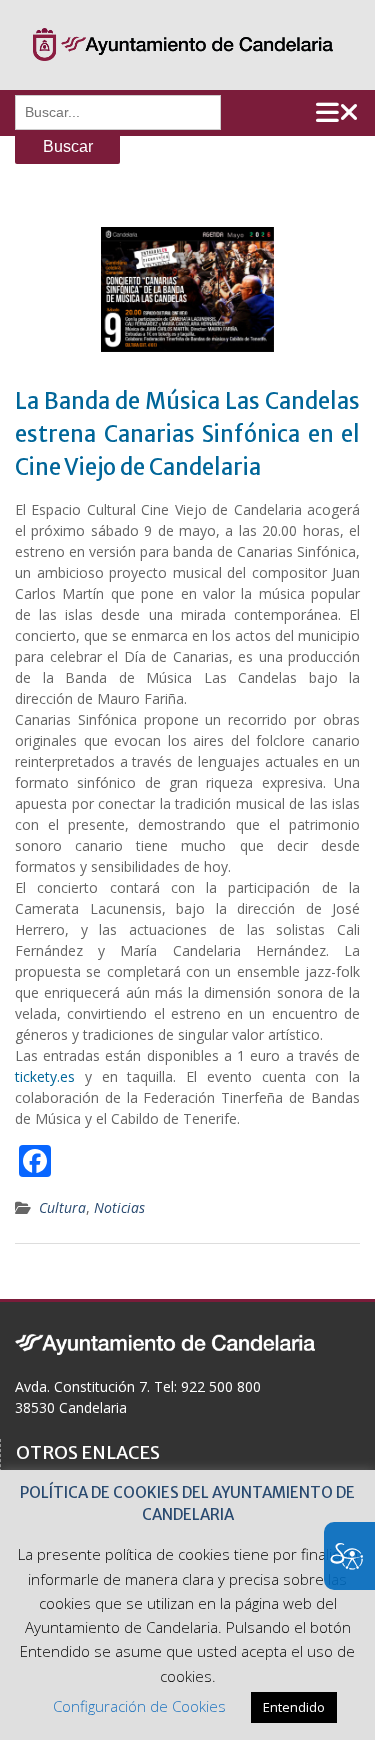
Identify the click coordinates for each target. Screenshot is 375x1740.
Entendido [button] (294, 1707)
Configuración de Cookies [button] (139, 1706)
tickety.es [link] (45, 1076)
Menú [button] (337, 113)
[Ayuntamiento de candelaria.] (165, 1342)
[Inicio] (183, 45)
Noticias (119, 1207)
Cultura (62, 1207)
